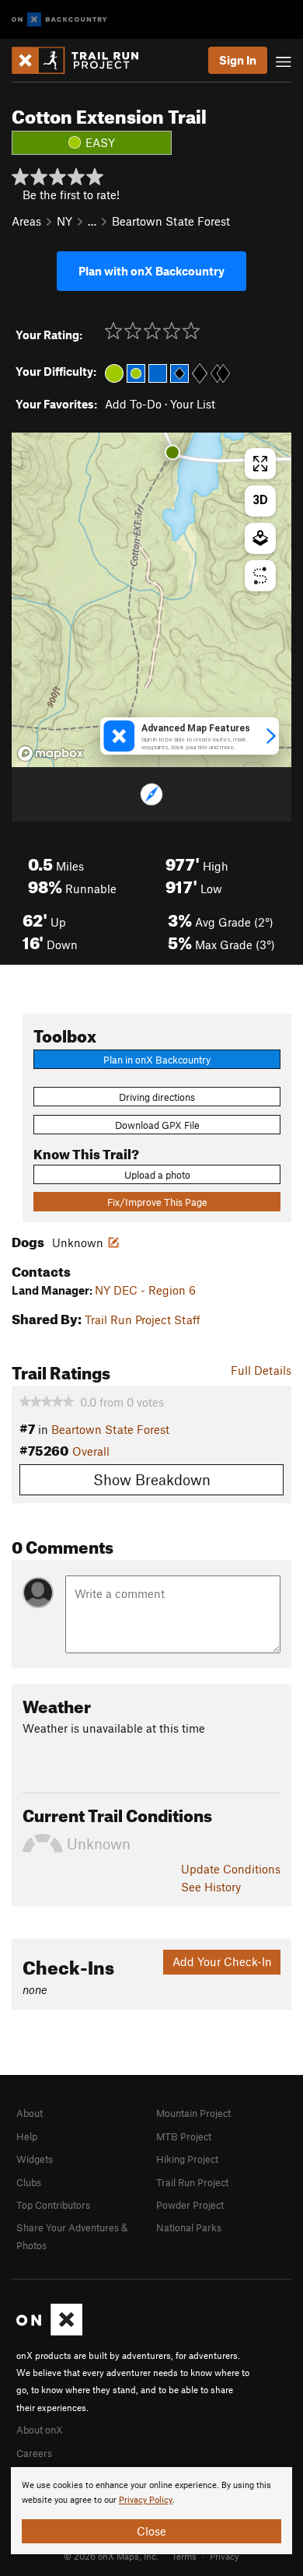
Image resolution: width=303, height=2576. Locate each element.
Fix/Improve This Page (157, 1202)
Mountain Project (193, 2113)
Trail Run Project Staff (143, 1320)
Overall (91, 1451)
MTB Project (184, 2136)
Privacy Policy (146, 2500)
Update (231, 1869)
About (30, 2113)
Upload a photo (157, 1175)
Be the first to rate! (71, 195)
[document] (151, 2511)
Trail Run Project (192, 2182)
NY (64, 221)
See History (211, 1887)
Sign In (238, 60)
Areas (26, 221)
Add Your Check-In (222, 1961)
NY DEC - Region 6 (145, 1290)
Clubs (29, 2182)
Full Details (261, 1370)
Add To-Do (133, 404)
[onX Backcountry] (59, 20)
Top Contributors (53, 2205)
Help (27, 2136)
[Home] (83, 60)
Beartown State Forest (171, 221)
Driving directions (157, 1097)
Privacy (225, 2556)
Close (151, 2531)
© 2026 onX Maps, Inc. (111, 2556)
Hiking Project (187, 2159)
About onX (40, 2430)
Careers (34, 2453)
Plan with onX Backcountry (151, 271)
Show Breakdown (152, 1479)
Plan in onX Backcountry (157, 1060)
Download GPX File (157, 1125)
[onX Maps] (49, 2332)
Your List (193, 404)
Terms (184, 2556)
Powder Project (190, 2205)
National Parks (189, 2227)
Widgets (35, 2159)
